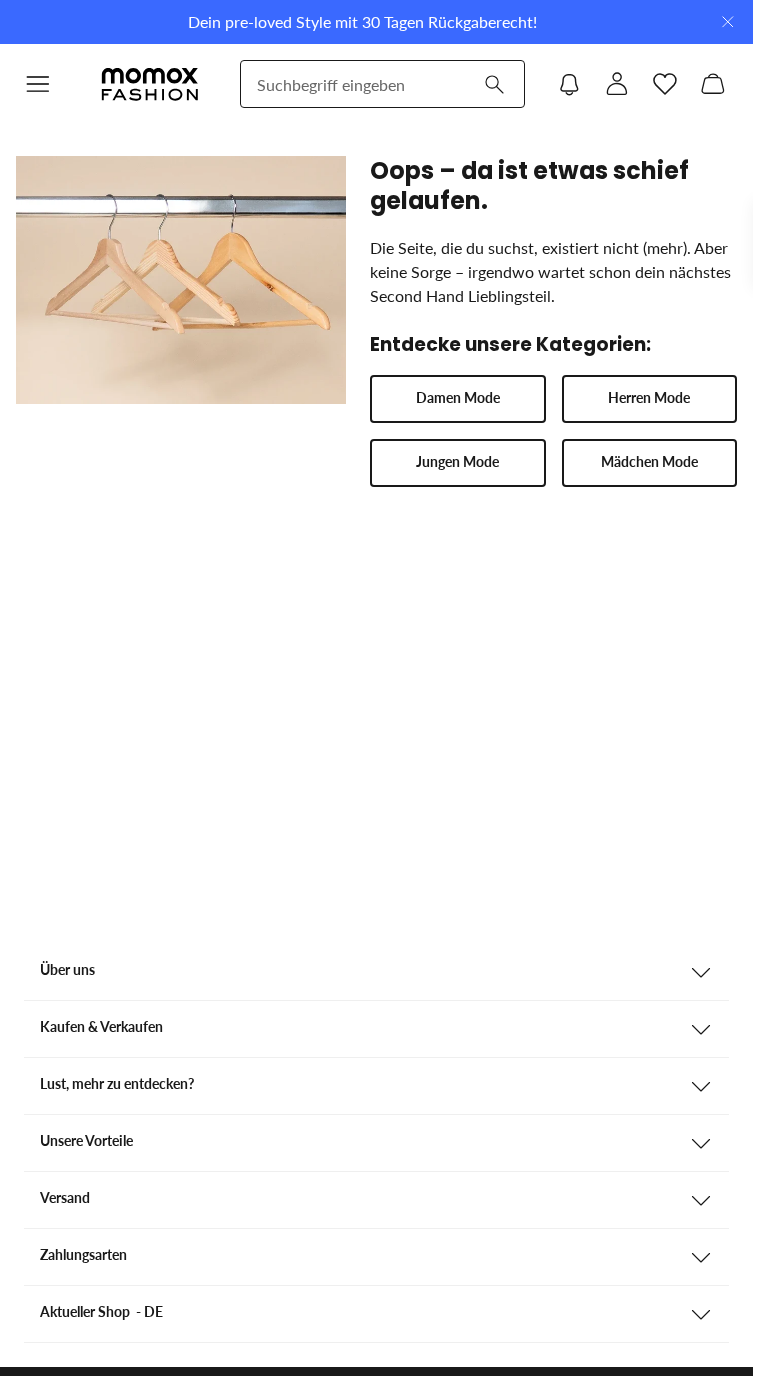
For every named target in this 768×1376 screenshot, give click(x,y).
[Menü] (38, 84)
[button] (457, 399)
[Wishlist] (665, 84)
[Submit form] (494, 84)
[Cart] (713, 84)
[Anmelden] (617, 84)
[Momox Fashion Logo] (150, 84)
